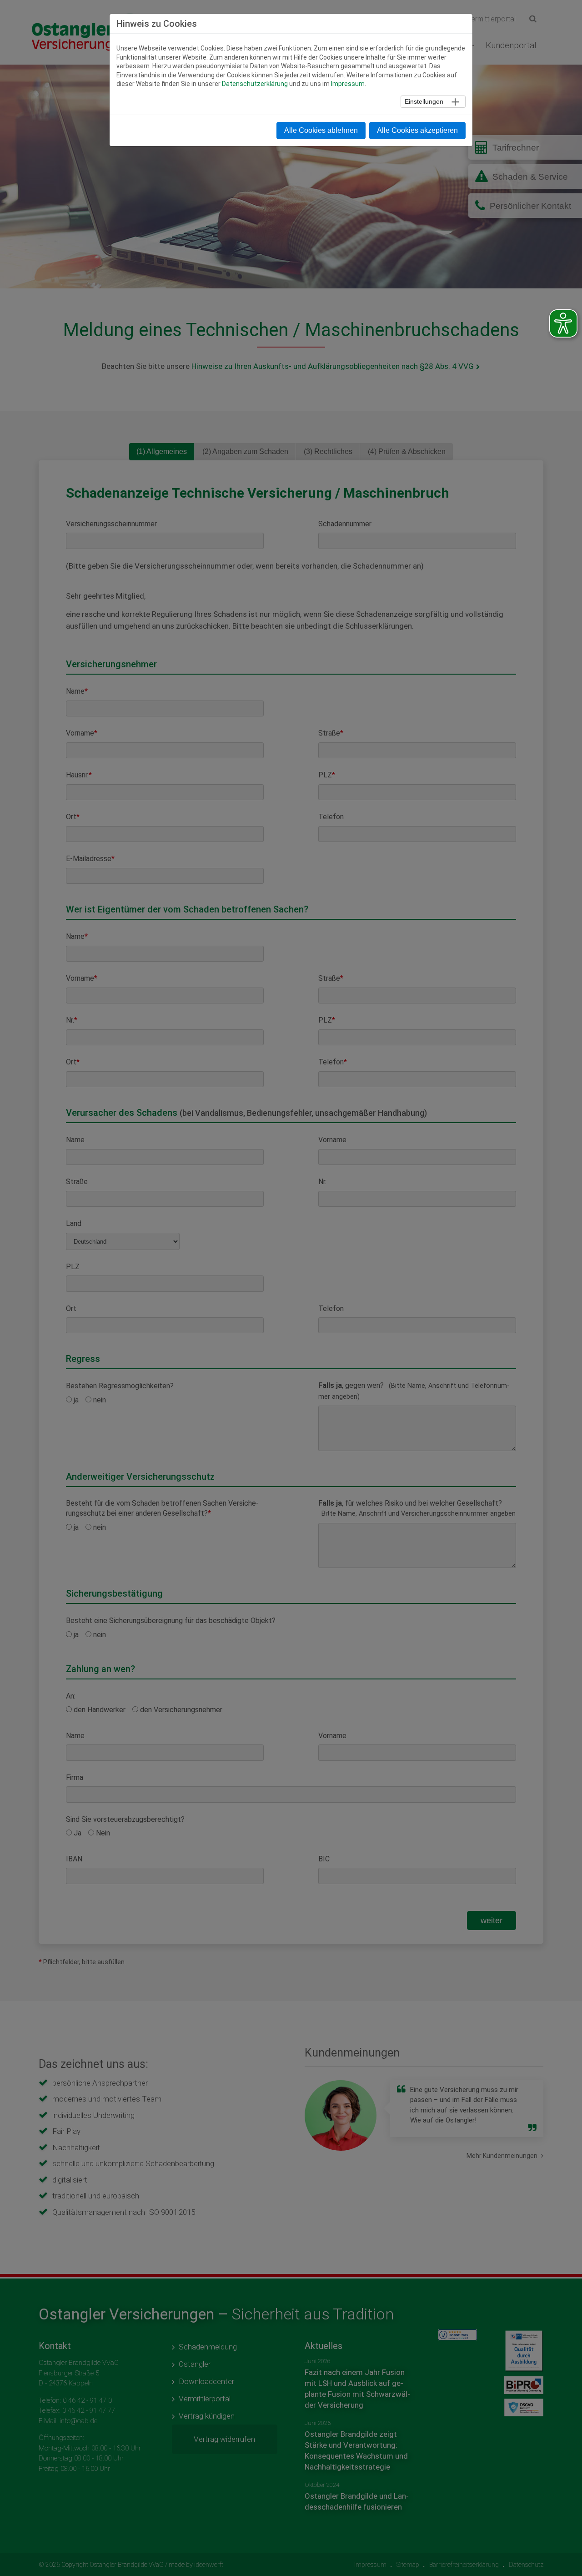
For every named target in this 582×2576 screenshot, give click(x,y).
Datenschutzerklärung (255, 84)
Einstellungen (424, 101)
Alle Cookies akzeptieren (417, 130)
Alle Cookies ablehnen (321, 130)
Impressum (348, 84)
